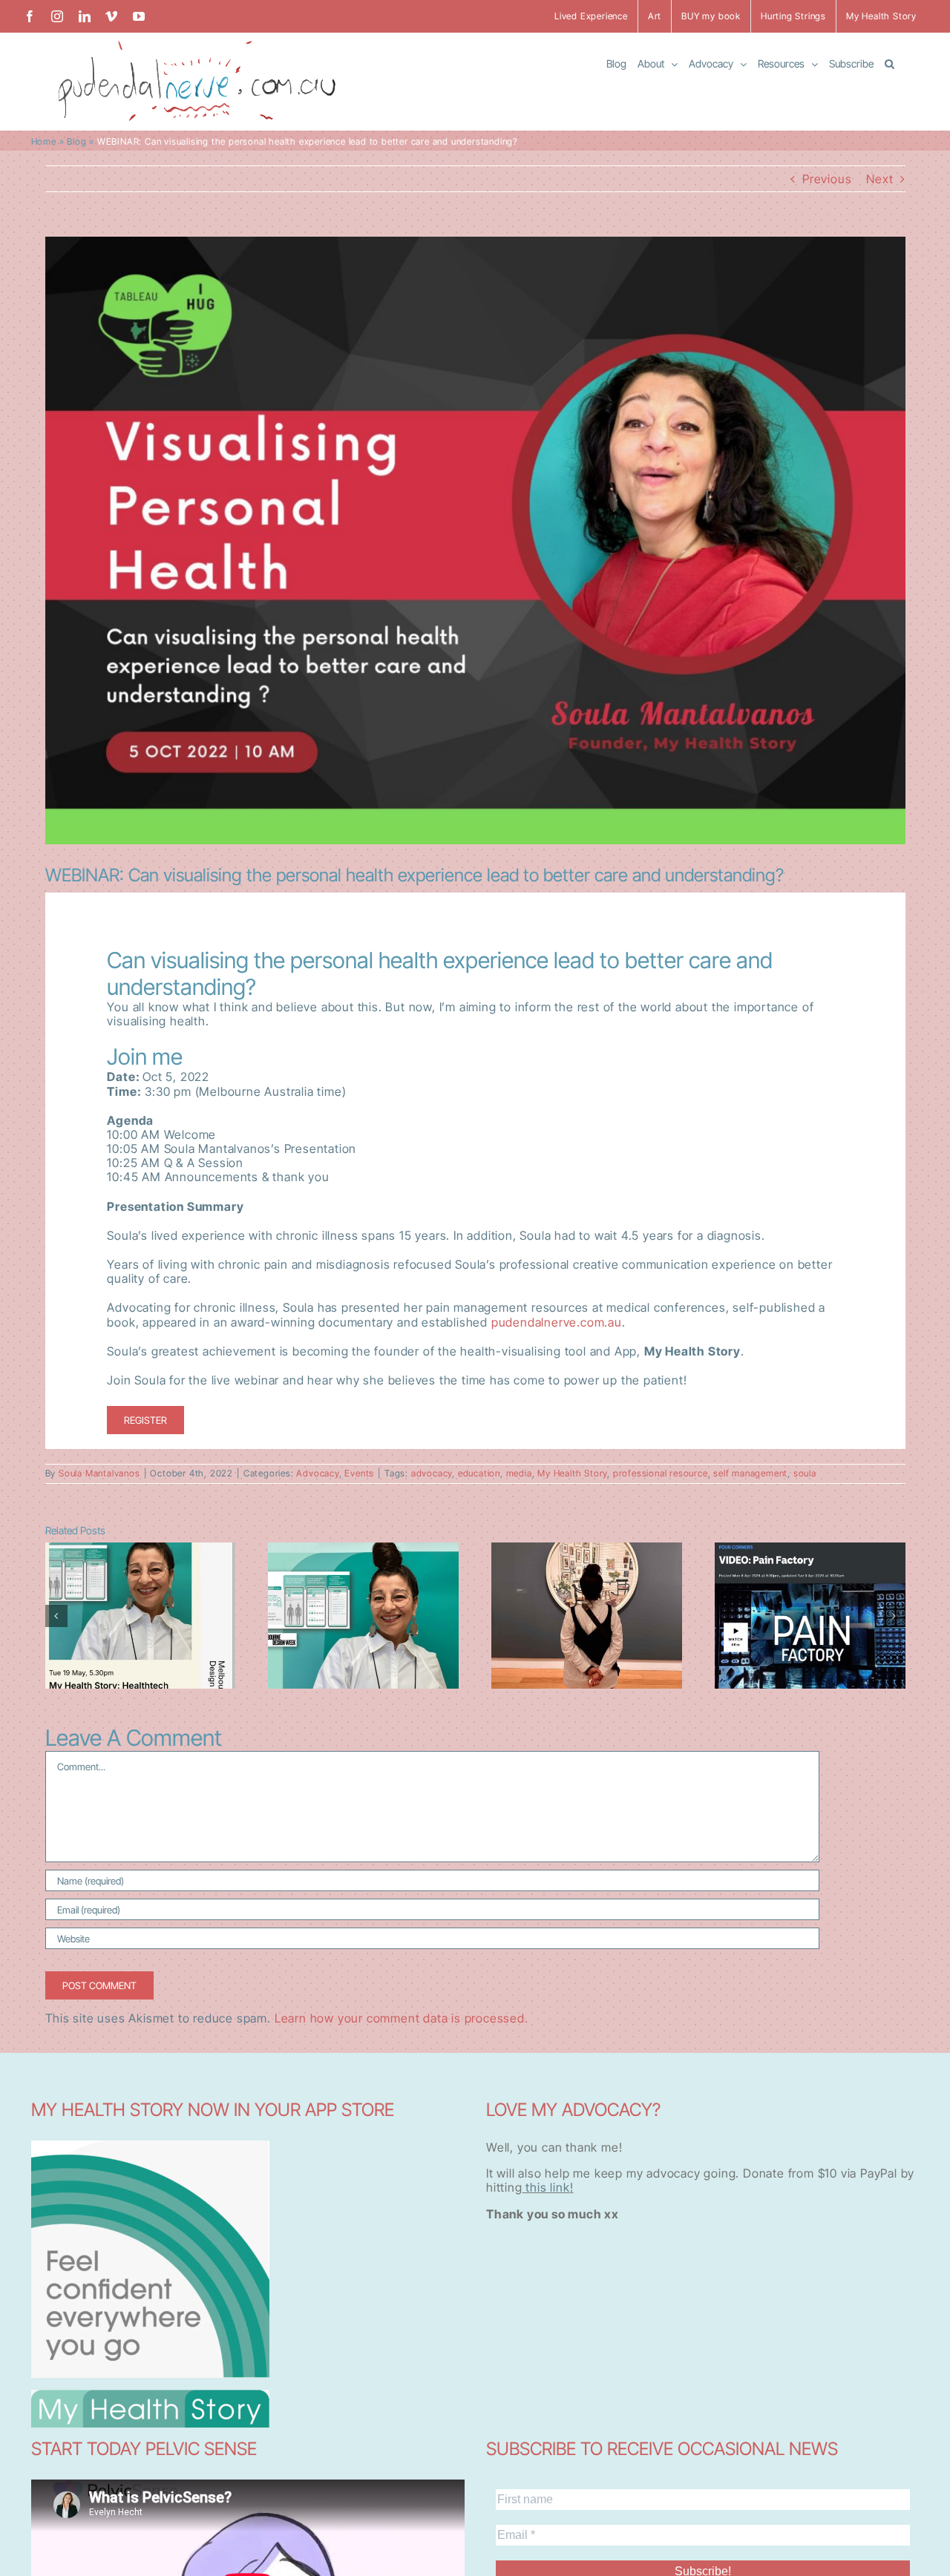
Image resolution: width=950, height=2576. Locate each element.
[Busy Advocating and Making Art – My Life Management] (587, 1616)
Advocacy (317, 1473)
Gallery (140, 1575)
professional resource (661, 1473)
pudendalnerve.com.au (555, 1322)
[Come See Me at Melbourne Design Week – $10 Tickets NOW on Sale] (141, 1616)
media (519, 1473)
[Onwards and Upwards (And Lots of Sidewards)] (363, 1616)
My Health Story (572, 1473)
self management (750, 1473)
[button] (890, 63)
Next (879, 179)
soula (805, 1473)
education (479, 1473)
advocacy (432, 1473)
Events (359, 1473)
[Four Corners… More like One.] (810, 1616)
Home (44, 141)
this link (546, 2187)
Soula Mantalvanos (99, 1473)
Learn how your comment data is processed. (402, 2018)
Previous (827, 179)
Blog (76, 141)
